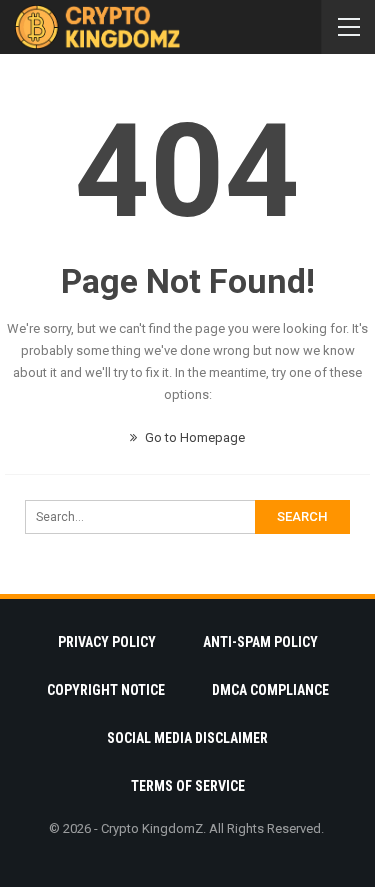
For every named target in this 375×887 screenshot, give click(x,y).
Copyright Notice (106, 690)
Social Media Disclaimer (187, 738)
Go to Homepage (193, 437)
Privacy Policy (107, 642)
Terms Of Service (188, 786)
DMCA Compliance (270, 690)
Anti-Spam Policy (260, 642)
